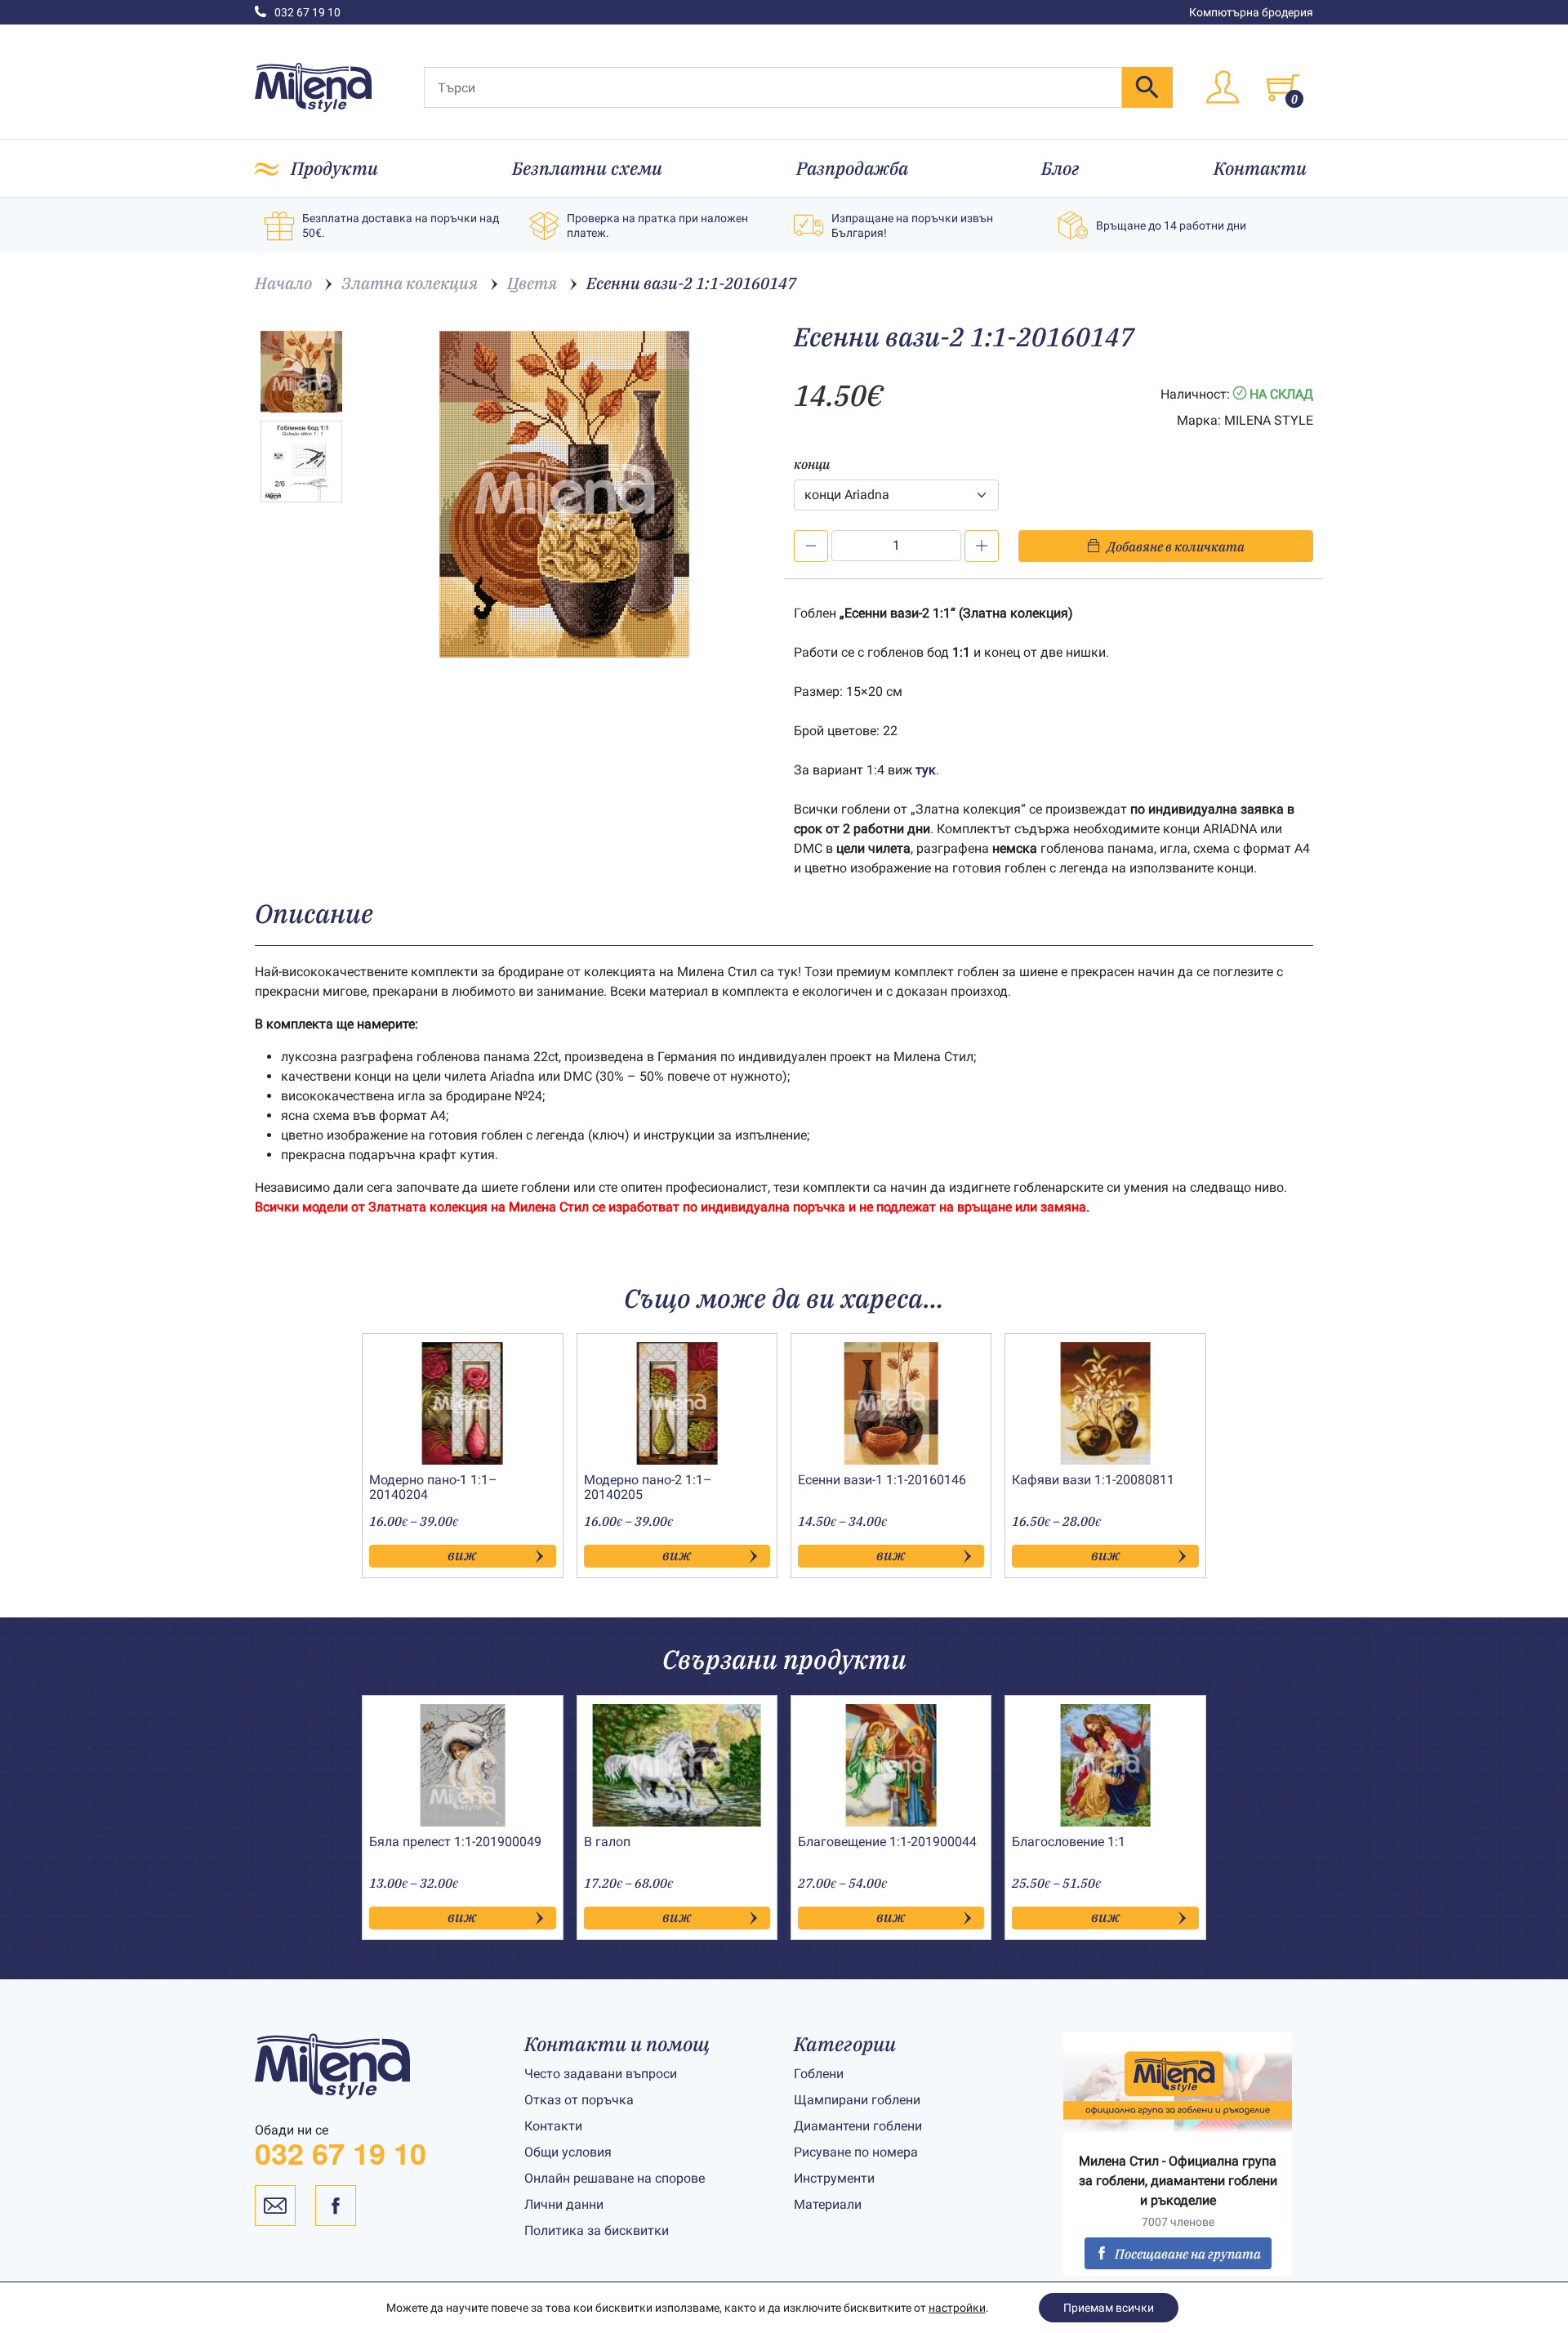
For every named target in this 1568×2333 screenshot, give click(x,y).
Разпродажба (852, 168)
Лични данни (564, 2204)
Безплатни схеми (587, 168)
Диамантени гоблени (858, 2126)
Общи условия (568, 2152)
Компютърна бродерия (1251, 12)
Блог (1060, 168)
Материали (828, 2204)
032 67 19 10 (307, 12)
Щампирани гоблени (857, 2100)
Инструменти (834, 2178)
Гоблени (819, 2074)
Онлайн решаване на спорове (615, 2178)
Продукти (334, 168)
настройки (957, 2308)
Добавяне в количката (1176, 546)
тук (926, 770)
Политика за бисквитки (597, 2230)
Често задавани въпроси (601, 2074)
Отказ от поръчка (579, 2100)
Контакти (1260, 168)
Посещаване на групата (1188, 2254)
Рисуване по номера (856, 2152)
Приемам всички (1109, 2308)
